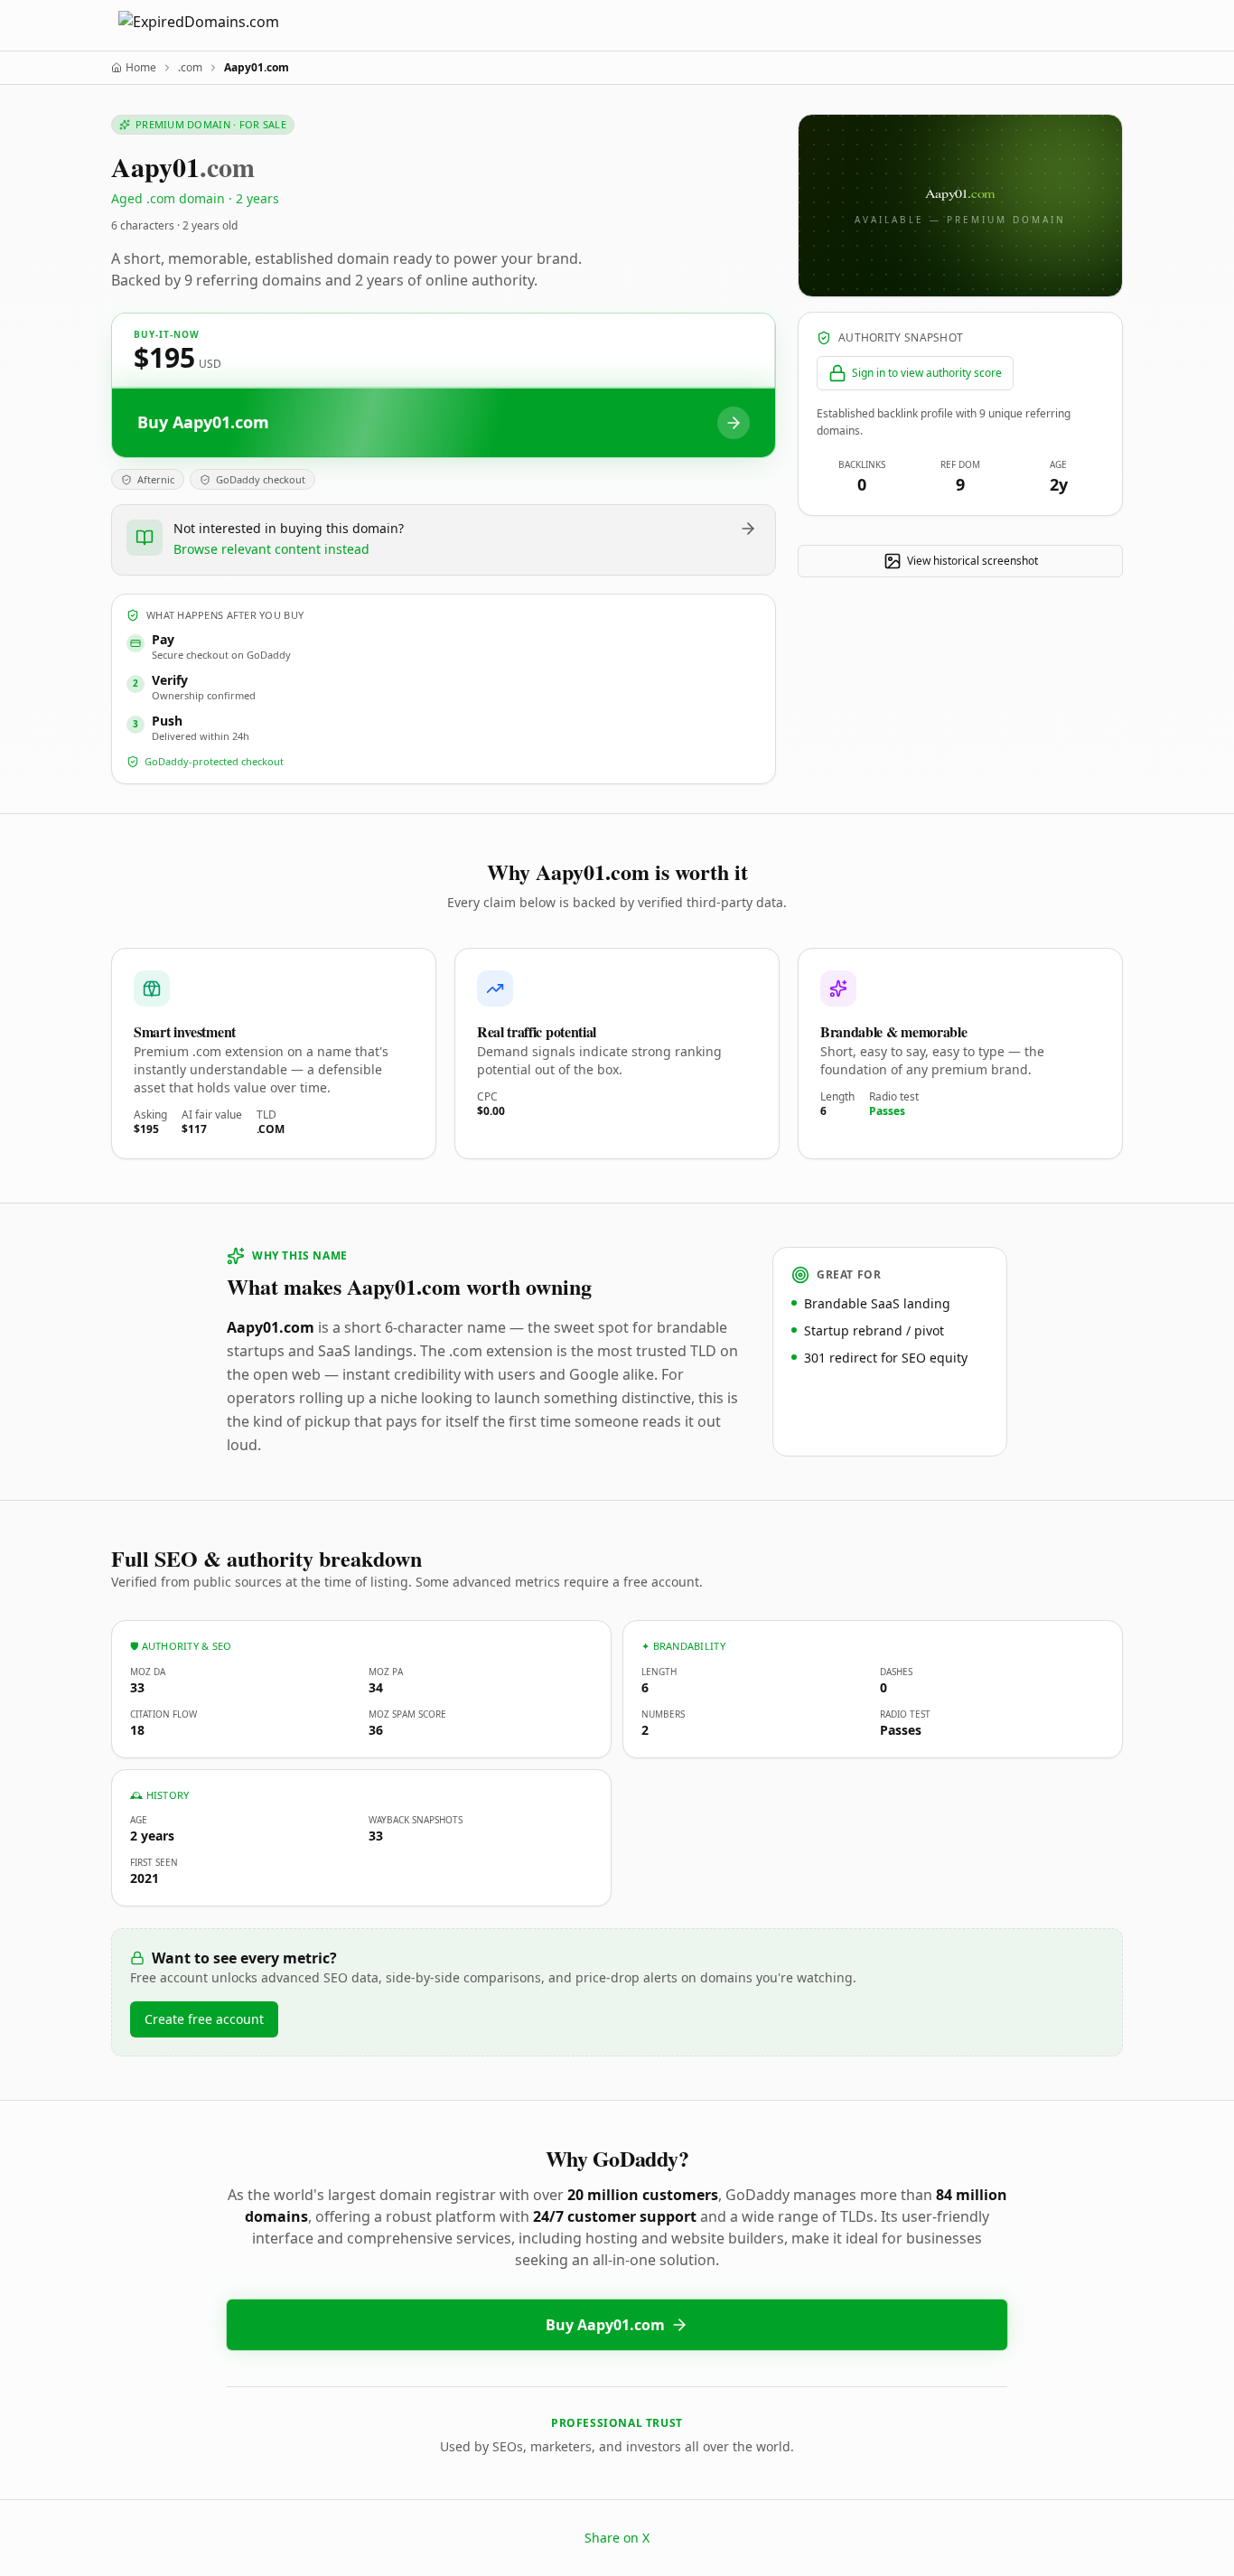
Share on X (617, 2538)
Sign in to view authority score (927, 373)
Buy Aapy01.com (605, 2325)
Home (141, 68)
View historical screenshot (972, 561)
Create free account (204, 2019)
